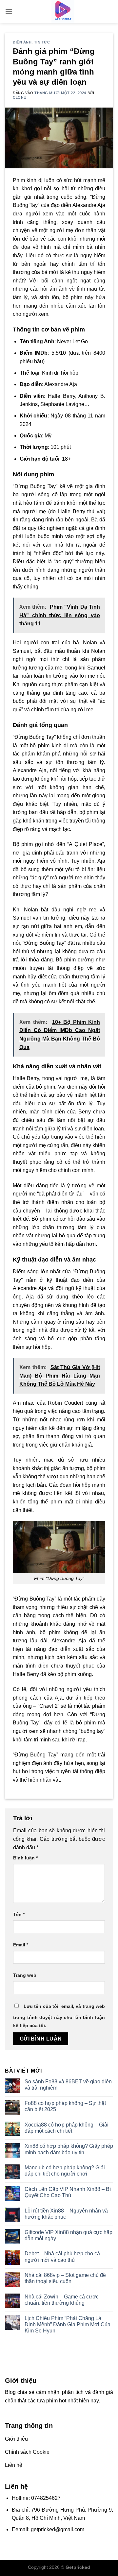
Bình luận (25, 1858)
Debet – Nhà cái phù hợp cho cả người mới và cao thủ (62, 2257)
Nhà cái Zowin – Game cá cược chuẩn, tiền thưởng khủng (62, 2300)
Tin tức (42, 42)
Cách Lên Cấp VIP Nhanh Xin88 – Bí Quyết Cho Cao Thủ (68, 2192)
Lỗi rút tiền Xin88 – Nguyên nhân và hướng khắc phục (66, 2214)
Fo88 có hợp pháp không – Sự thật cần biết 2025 (65, 2106)
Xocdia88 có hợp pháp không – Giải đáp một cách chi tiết (67, 2128)
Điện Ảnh (22, 42)
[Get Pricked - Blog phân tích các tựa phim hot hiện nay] (63, 11)
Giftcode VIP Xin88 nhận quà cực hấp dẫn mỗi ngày (69, 2235)
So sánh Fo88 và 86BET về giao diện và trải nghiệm (68, 2085)
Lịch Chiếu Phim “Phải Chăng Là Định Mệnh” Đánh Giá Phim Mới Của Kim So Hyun (68, 2324)
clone (20, 97)
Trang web (25, 1975)
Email (21, 1945)
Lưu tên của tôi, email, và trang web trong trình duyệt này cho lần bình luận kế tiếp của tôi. (59, 2016)
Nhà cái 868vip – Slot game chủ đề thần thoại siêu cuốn (65, 2278)
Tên (19, 1914)
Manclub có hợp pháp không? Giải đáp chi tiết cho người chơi (65, 2171)
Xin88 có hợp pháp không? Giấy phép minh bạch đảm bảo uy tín (69, 2149)
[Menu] (9, 11)
